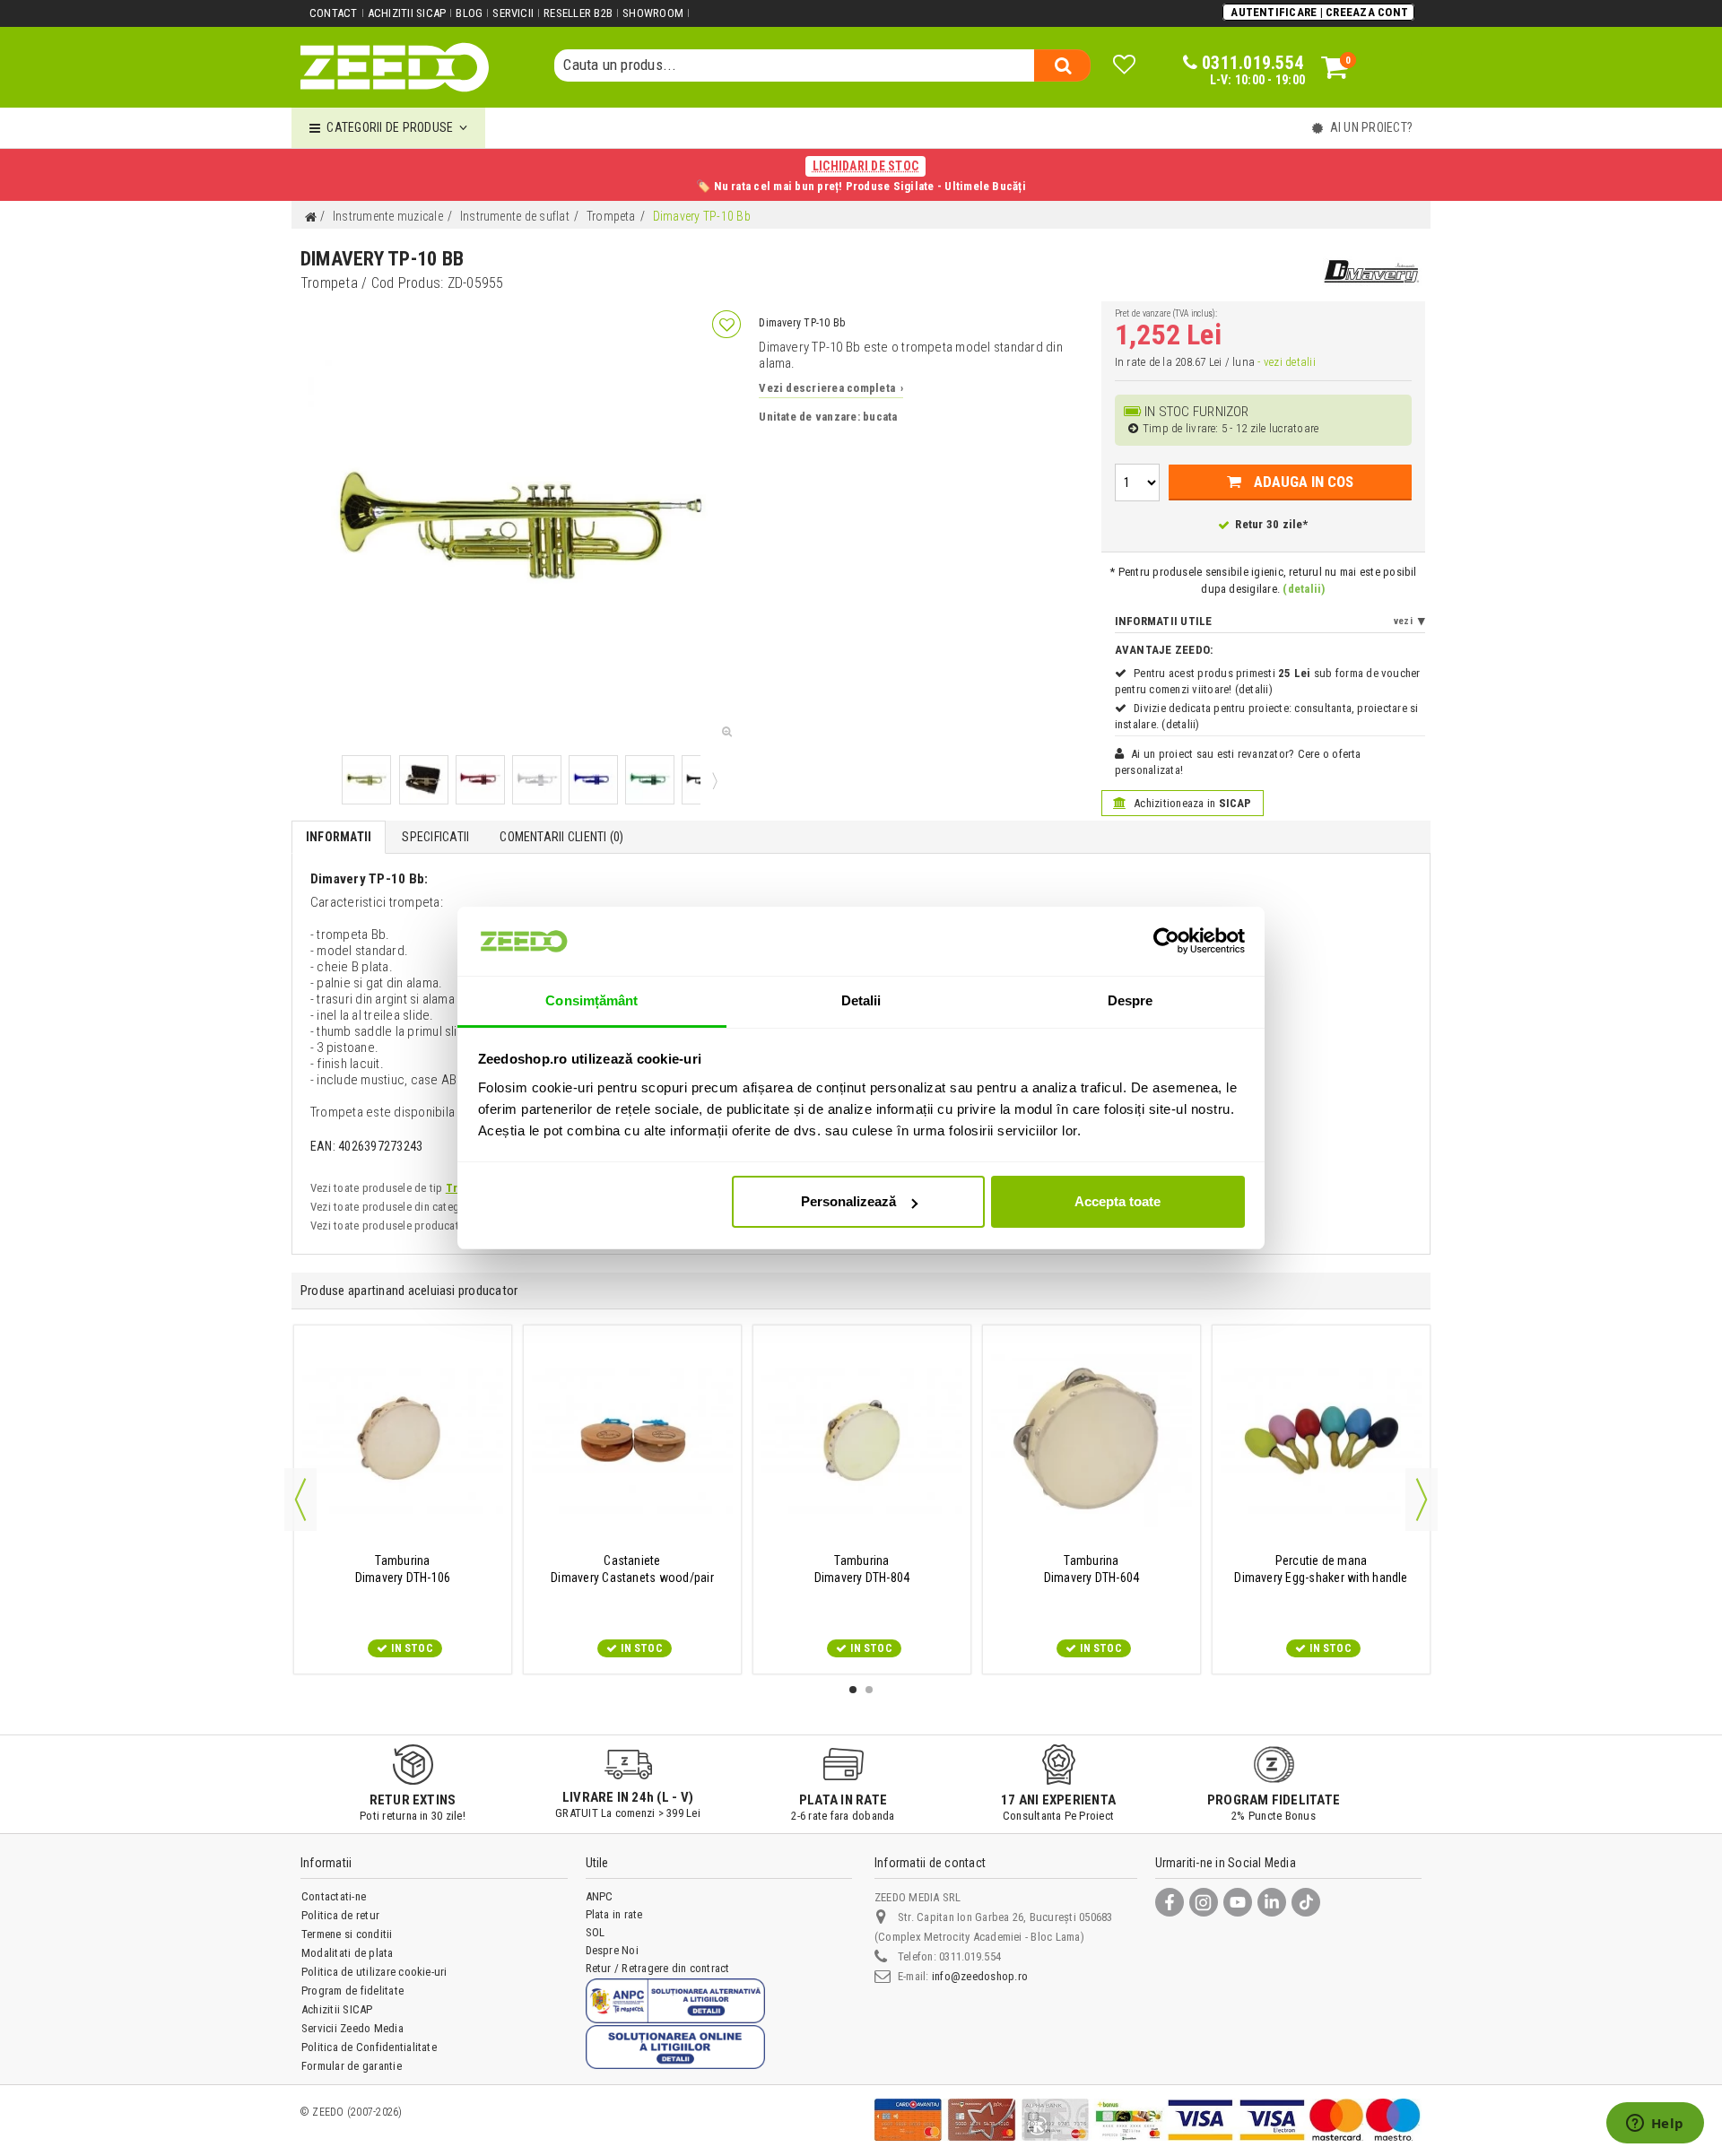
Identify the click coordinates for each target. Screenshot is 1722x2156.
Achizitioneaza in (1191, 803)
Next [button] (1422, 1500)
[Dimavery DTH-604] (1091, 1441)
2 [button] (869, 1690)
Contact (334, 13)
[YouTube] (1238, 1902)
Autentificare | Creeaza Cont (1319, 12)
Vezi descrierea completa (831, 388)
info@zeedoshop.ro (980, 1976)
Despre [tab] (1131, 1000)
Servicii (513, 13)
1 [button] (853, 1690)
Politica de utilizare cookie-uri (374, 1972)
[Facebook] (1170, 1902)
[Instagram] (1204, 1902)
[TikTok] (1306, 1902)
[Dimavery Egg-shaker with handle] (1321, 1441)
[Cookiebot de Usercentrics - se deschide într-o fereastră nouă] (1166, 941)
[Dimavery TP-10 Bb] (366, 780)
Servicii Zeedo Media (352, 2028)
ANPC (600, 1896)
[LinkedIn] (1272, 1902)
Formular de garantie (352, 2066)
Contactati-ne (334, 1896)
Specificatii (435, 837)
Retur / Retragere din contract (658, 1968)
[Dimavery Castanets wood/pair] (632, 1441)
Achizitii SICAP (407, 13)
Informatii (339, 837)
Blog (469, 13)
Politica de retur (340, 1915)
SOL (596, 1932)
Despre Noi (612, 1950)
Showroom (653, 13)
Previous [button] (300, 1500)
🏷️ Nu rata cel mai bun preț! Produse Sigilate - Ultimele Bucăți (861, 176)
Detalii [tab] (861, 1000)
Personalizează (848, 1201)
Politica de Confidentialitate (369, 2047)
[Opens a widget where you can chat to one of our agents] (1655, 2125)
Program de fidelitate (352, 1991)
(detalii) (1304, 589)
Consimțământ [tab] (591, 1000)
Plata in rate (614, 1914)
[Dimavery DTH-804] (862, 1441)
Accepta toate (1118, 1201)
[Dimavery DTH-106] (403, 1441)
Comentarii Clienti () (561, 837)
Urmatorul (713, 780)
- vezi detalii (1286, 362)
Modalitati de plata (348, 1953)
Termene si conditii (347, 1934)
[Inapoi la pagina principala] (310, 217)
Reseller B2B (578, 13)
